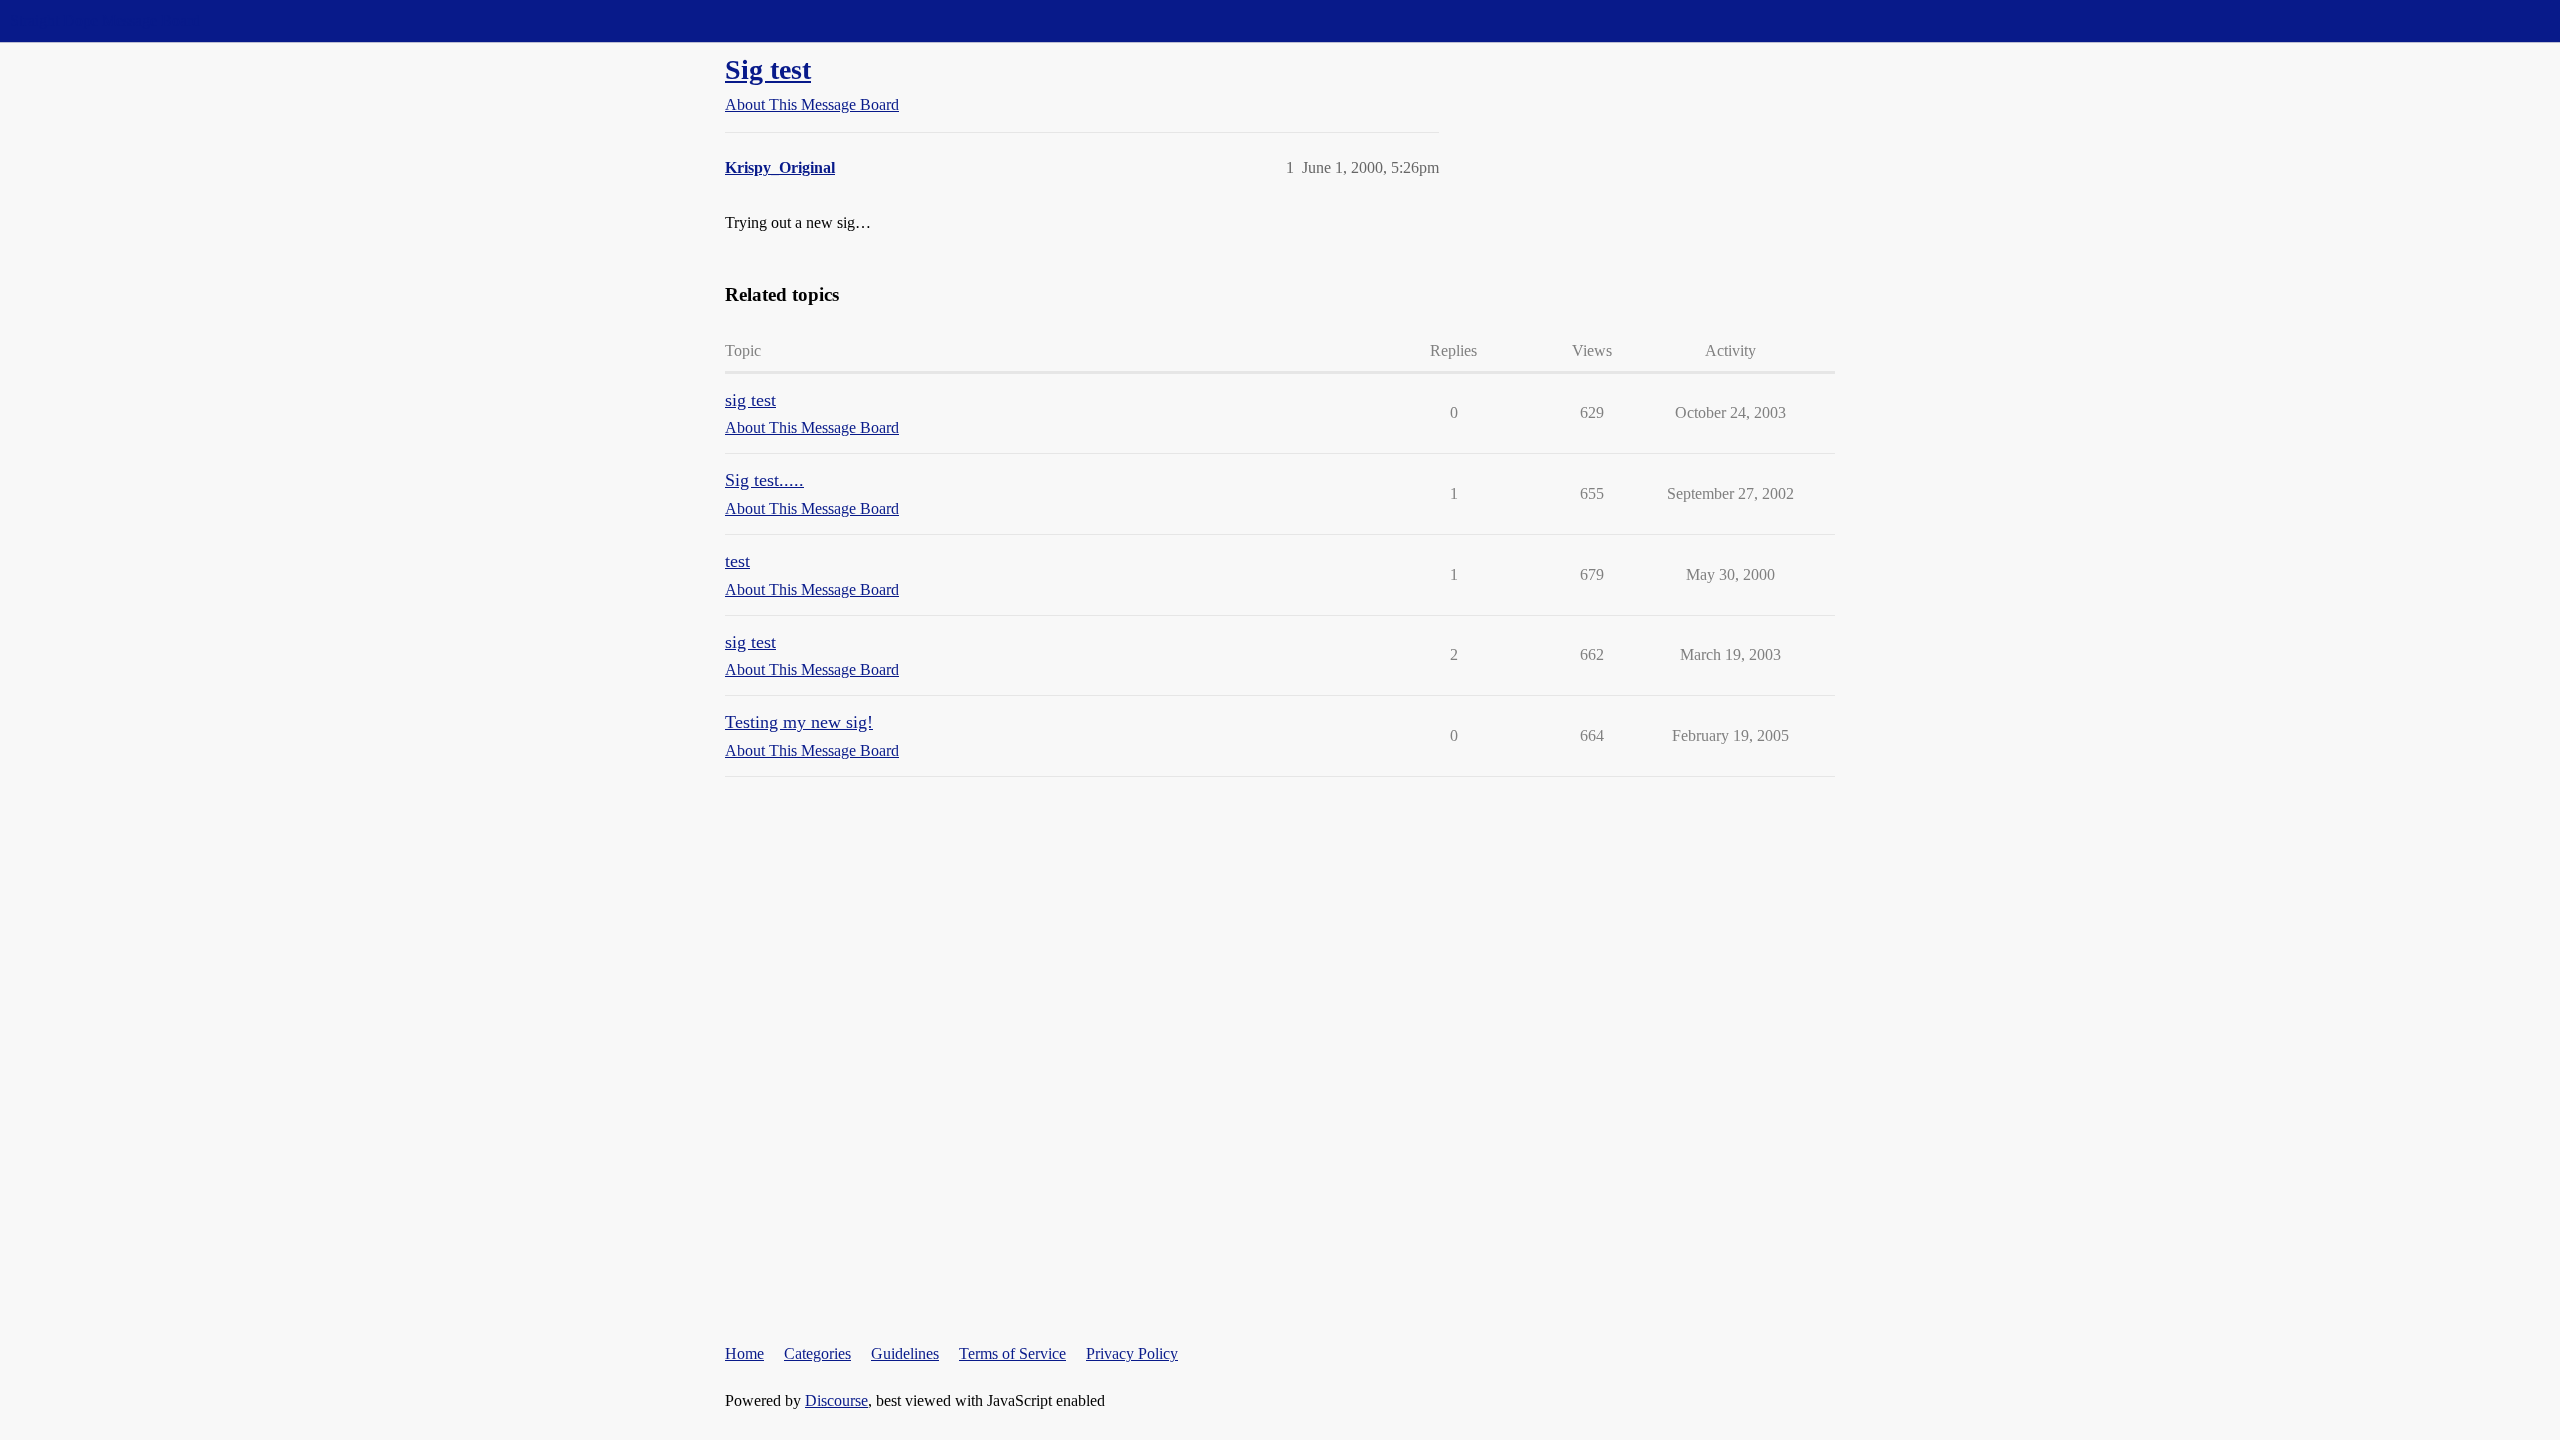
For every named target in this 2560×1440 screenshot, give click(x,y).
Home (744, 1353)
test (737, 561)
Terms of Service (1012, 1353)
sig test (750, 400)
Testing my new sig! (799, 722)
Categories (817, 1353)
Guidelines (905, 1353)
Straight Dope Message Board (105, 20)
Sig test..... (764, 480)
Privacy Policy (1132, 1353)
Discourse (836, 1400)
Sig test (768, 69)
